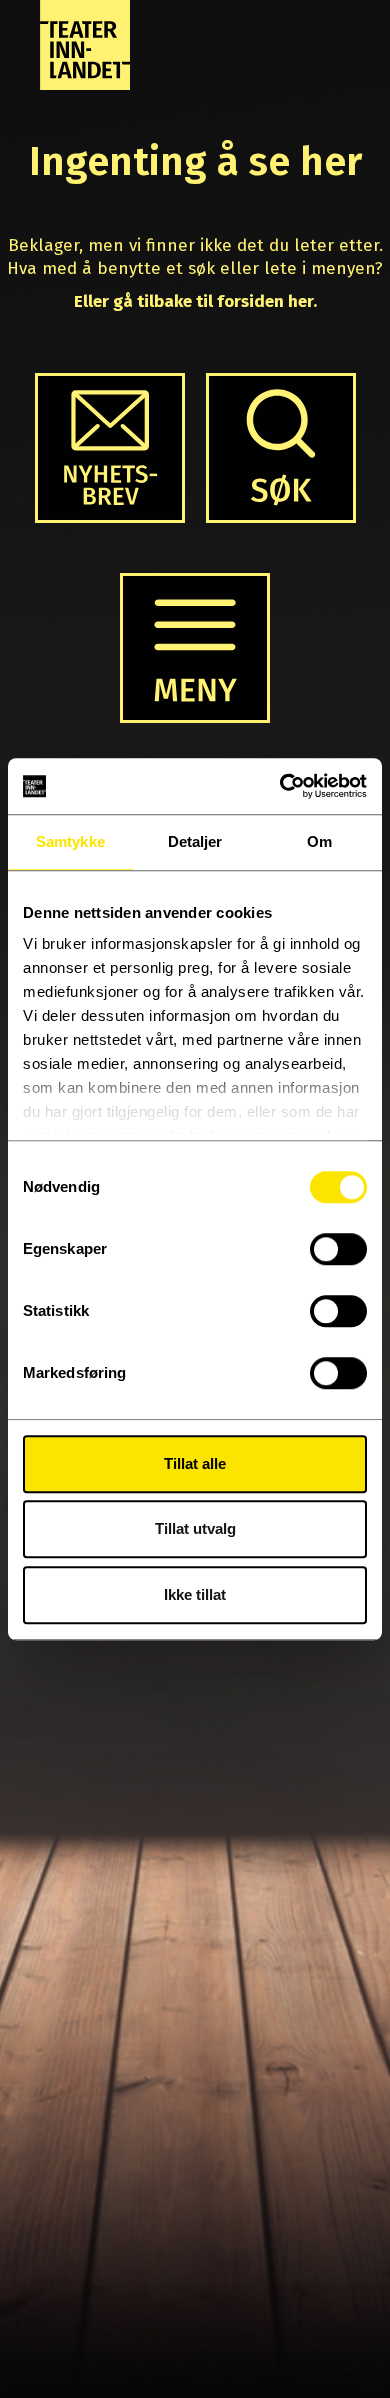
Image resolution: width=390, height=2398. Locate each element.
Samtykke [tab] (70, 841)
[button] (281, 448)
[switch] (338, 1249)
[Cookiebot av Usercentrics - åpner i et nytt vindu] (280, 786)
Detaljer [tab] (195, 841)
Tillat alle (195, 1463)
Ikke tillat (195, 1594)
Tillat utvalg (195, 1528)
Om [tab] (319, 841)
